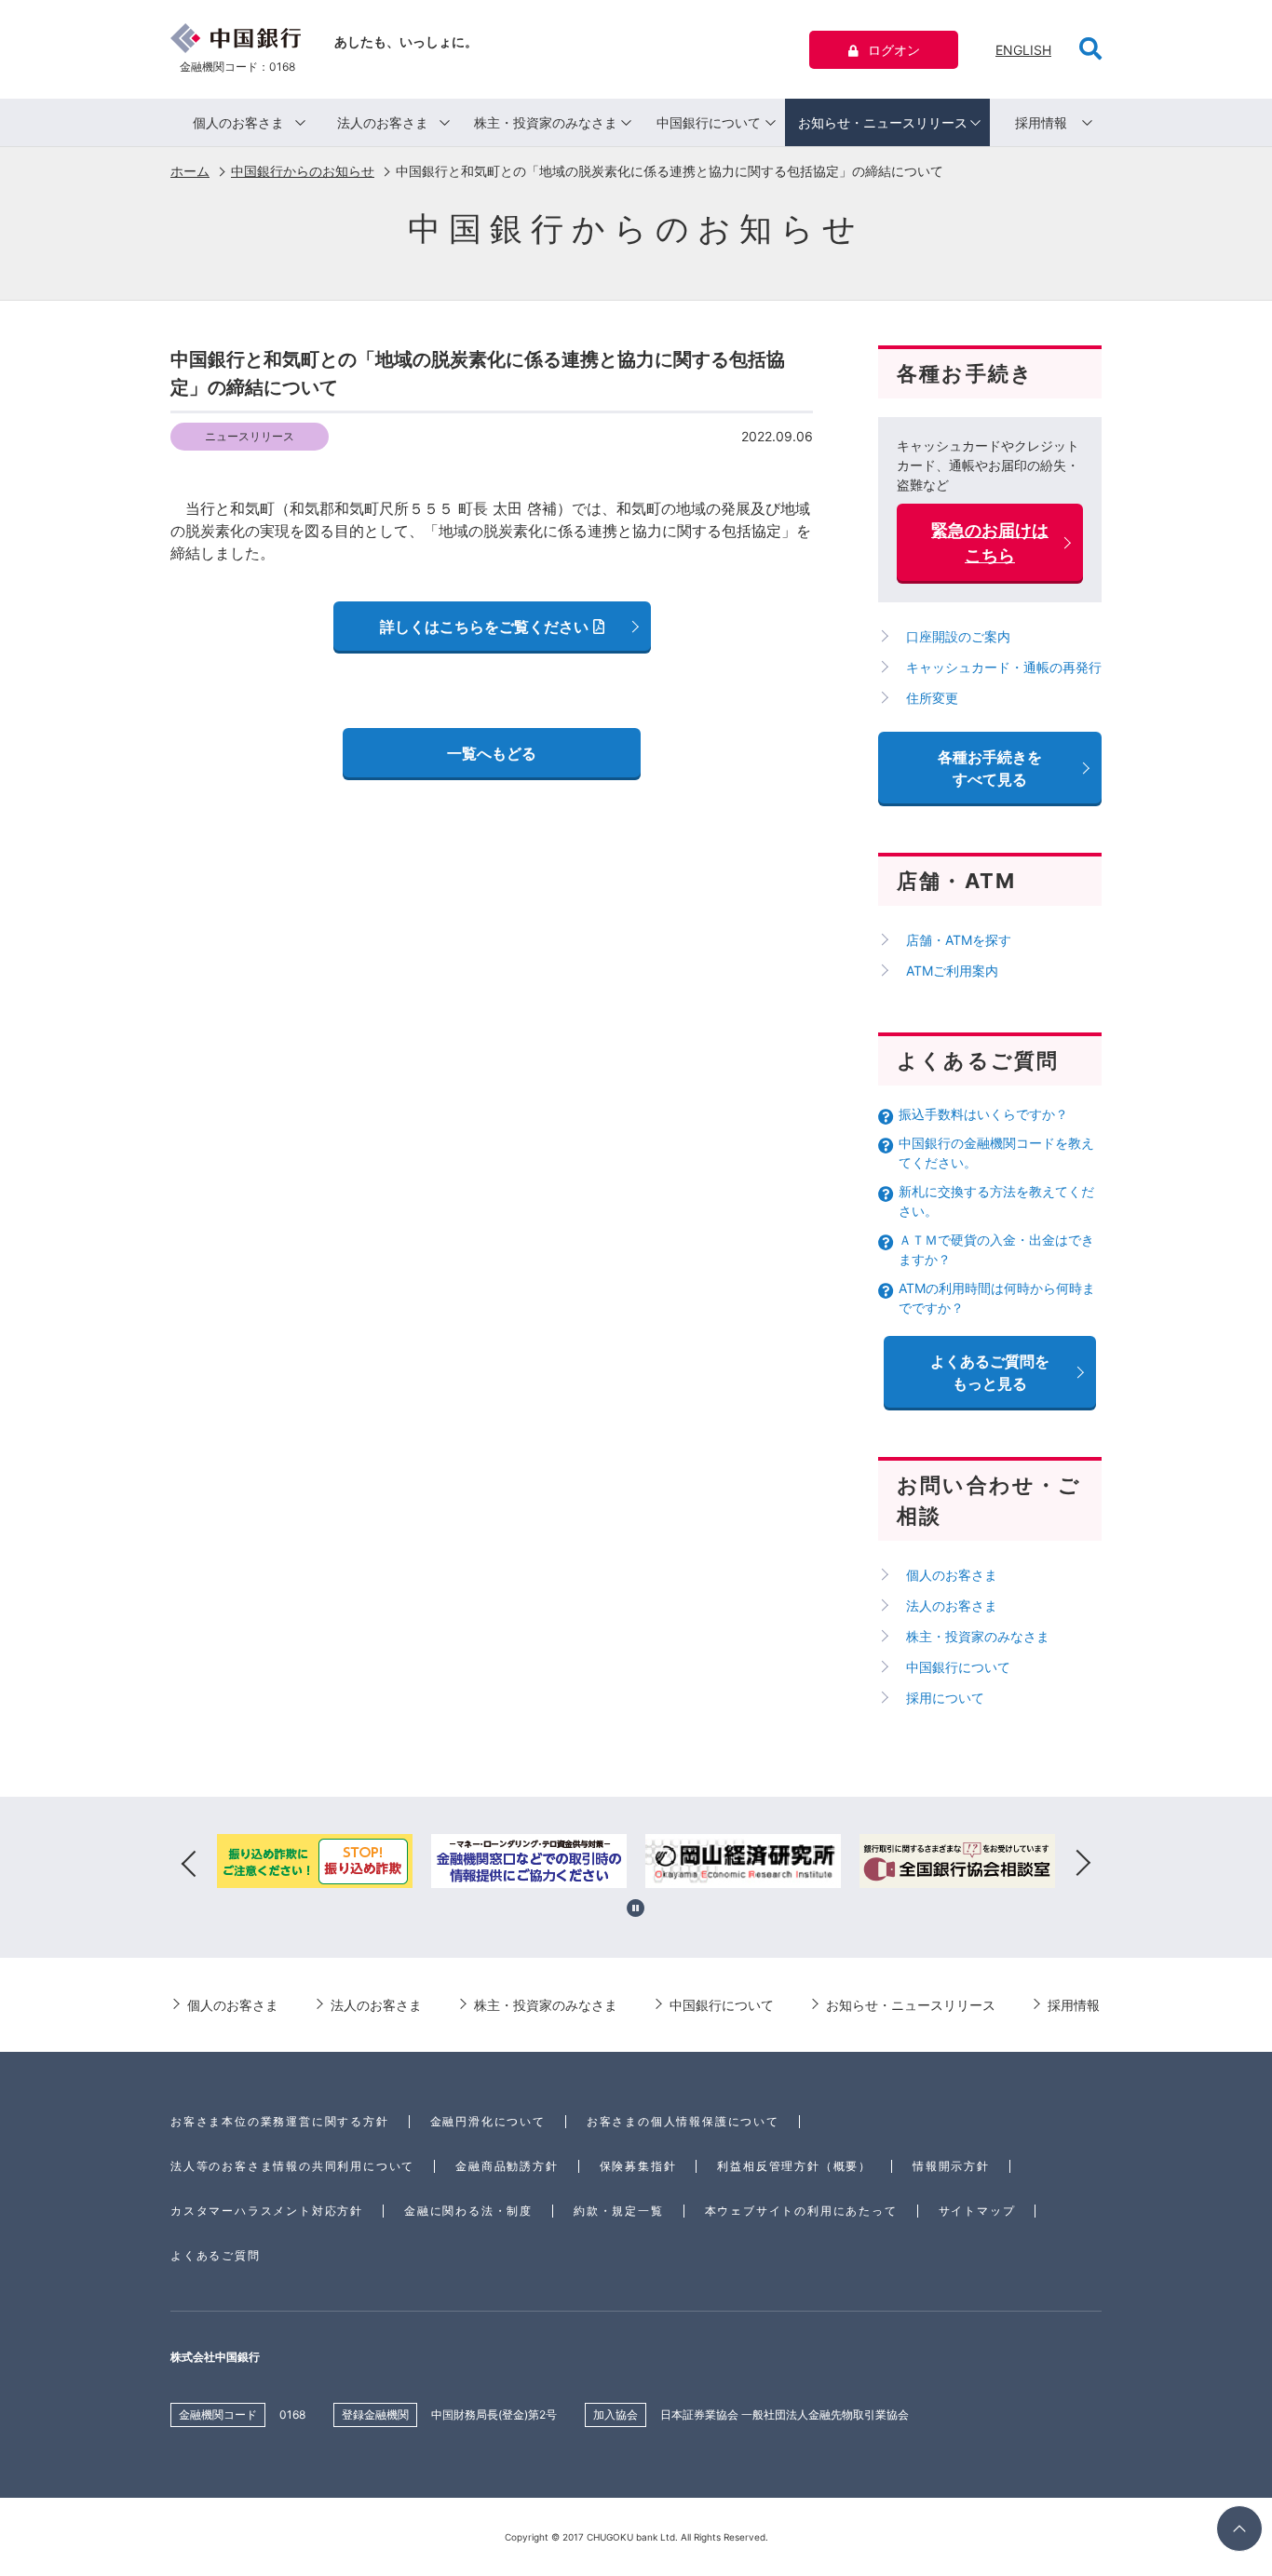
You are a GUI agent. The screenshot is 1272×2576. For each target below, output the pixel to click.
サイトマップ (977, 2211)
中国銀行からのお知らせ (303, 171)
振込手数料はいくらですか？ (983, 1114)
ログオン (894, 50)
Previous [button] (189, 1864)
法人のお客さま (383, 122)
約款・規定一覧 (619, 2211)
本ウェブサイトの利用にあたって (801, 2211)
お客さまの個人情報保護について (683, 2121)
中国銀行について (709, 122)
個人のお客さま (238, 122)
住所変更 (932, 698)
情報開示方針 (951, 2166)
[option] (315, 1864)
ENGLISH (1023, 50)
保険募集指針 (638, 2166)
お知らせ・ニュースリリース (883, 122)
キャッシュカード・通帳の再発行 (1004, 667)
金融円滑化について (488, 2121)
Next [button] (1083, 1864)
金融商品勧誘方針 (507, 2166)
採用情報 (1041, 122)
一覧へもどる (492, 753)
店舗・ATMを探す (959, 940)
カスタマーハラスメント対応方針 (267, 2211)
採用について (945, 1698)
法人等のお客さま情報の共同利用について (292, 2166)
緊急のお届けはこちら (990, 543)
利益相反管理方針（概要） (794, 2166)
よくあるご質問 (216, 2255)
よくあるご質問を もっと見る (990, 1372)
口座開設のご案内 (958, 636)
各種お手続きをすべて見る (990, 768)
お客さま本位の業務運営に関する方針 (280, 2121)
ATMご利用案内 (952, 971)
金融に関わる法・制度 (468, 2211)
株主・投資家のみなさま (546, 122)
